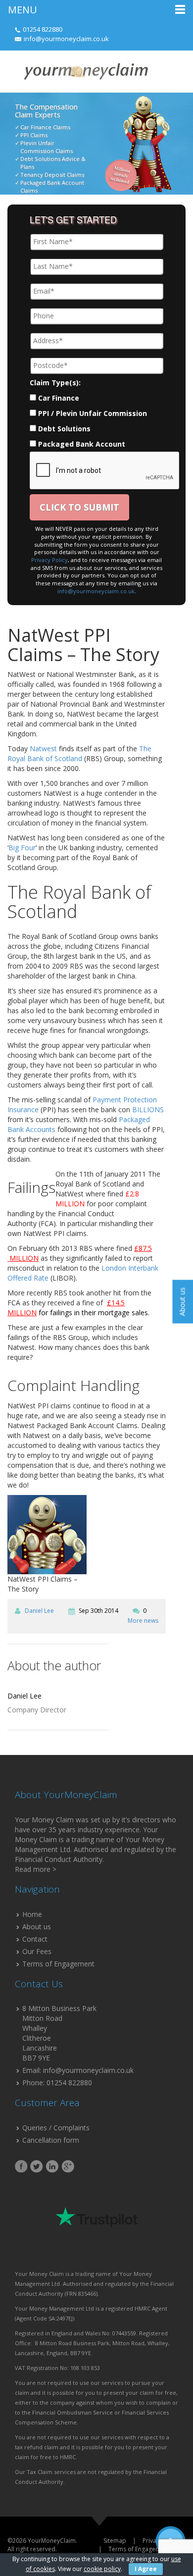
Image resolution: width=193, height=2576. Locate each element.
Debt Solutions (64, 429)
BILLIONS (148, 1109)
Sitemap (115, 2541)
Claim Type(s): (55, 383)
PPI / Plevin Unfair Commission (93, 413)
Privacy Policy (49, 560)
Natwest (43, 748)
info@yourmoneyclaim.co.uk (66, 39)
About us (37, 1927)
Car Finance (59, 398)
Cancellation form (51, 2140)
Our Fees (37, 1951)
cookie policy (102, 2569)
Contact (35, 1939)
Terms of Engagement (58, 1964)
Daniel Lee (39, 1611)
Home (32, 1914)
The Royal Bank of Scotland (79, 753)
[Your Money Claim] (85, 71)
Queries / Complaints (56, 2128)
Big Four (22, 848)
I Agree (146, 2569)
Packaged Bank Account (82, 444)
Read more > (36, 1869)
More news (143, 1621)
